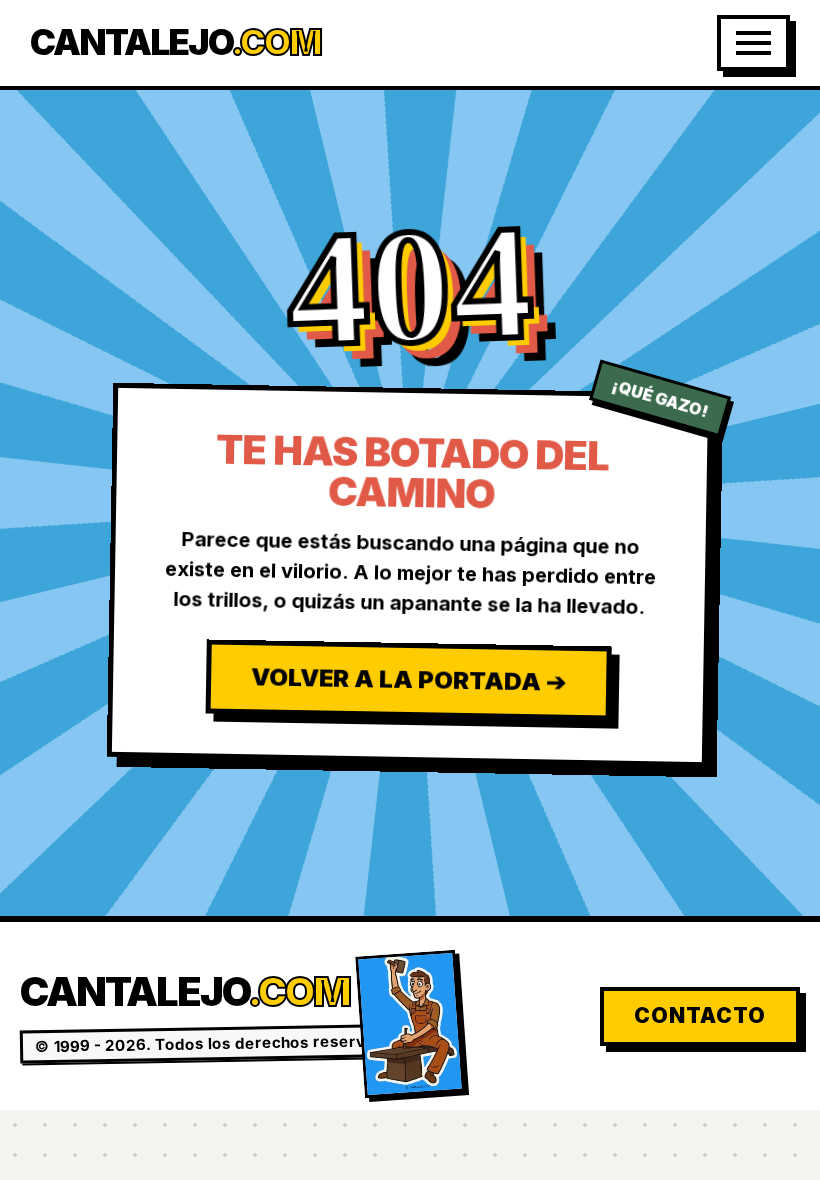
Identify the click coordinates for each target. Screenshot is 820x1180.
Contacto (700, 1015)
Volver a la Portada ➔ (407, 679)
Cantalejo (175, 42)
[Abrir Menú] (753, 43)
